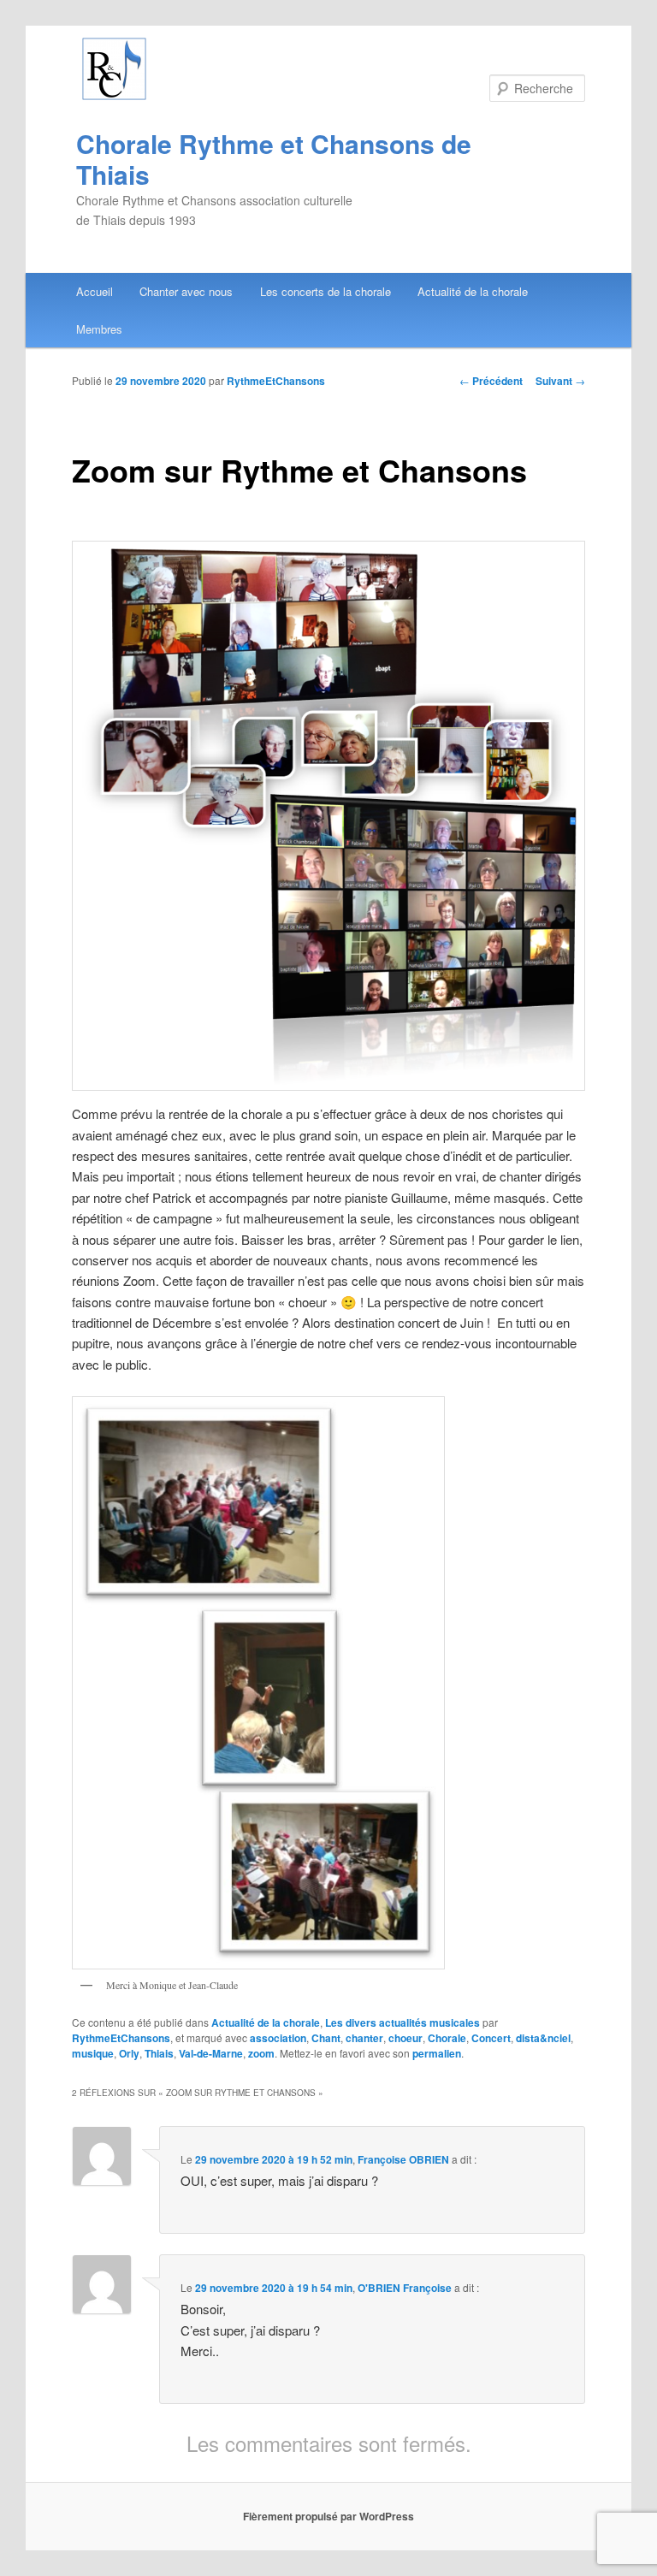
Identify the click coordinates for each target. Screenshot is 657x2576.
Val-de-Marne (211, 2053)
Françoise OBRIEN (403, 2159)
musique (93, 2053)
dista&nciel (543, 2038)
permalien (437, 2053)
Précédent (491, 381)
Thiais (159, 2053)
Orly (129, 2053)
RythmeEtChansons (276, 381)
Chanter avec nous (186, 291)
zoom (261, 2053)
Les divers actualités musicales (402, 2022)
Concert (491, 2038)
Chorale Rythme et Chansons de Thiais (274, 159)
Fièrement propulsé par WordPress (328, 2516)
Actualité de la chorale (473, 291)
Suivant (560, 381)
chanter (364, 2038)
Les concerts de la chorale (326, 291)
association (278, 2038)
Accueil (95, 291)
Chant (326, 2038)
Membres (99, 329)
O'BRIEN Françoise (405, 2288)
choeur (405, 2038)
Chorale (447, 2038)
